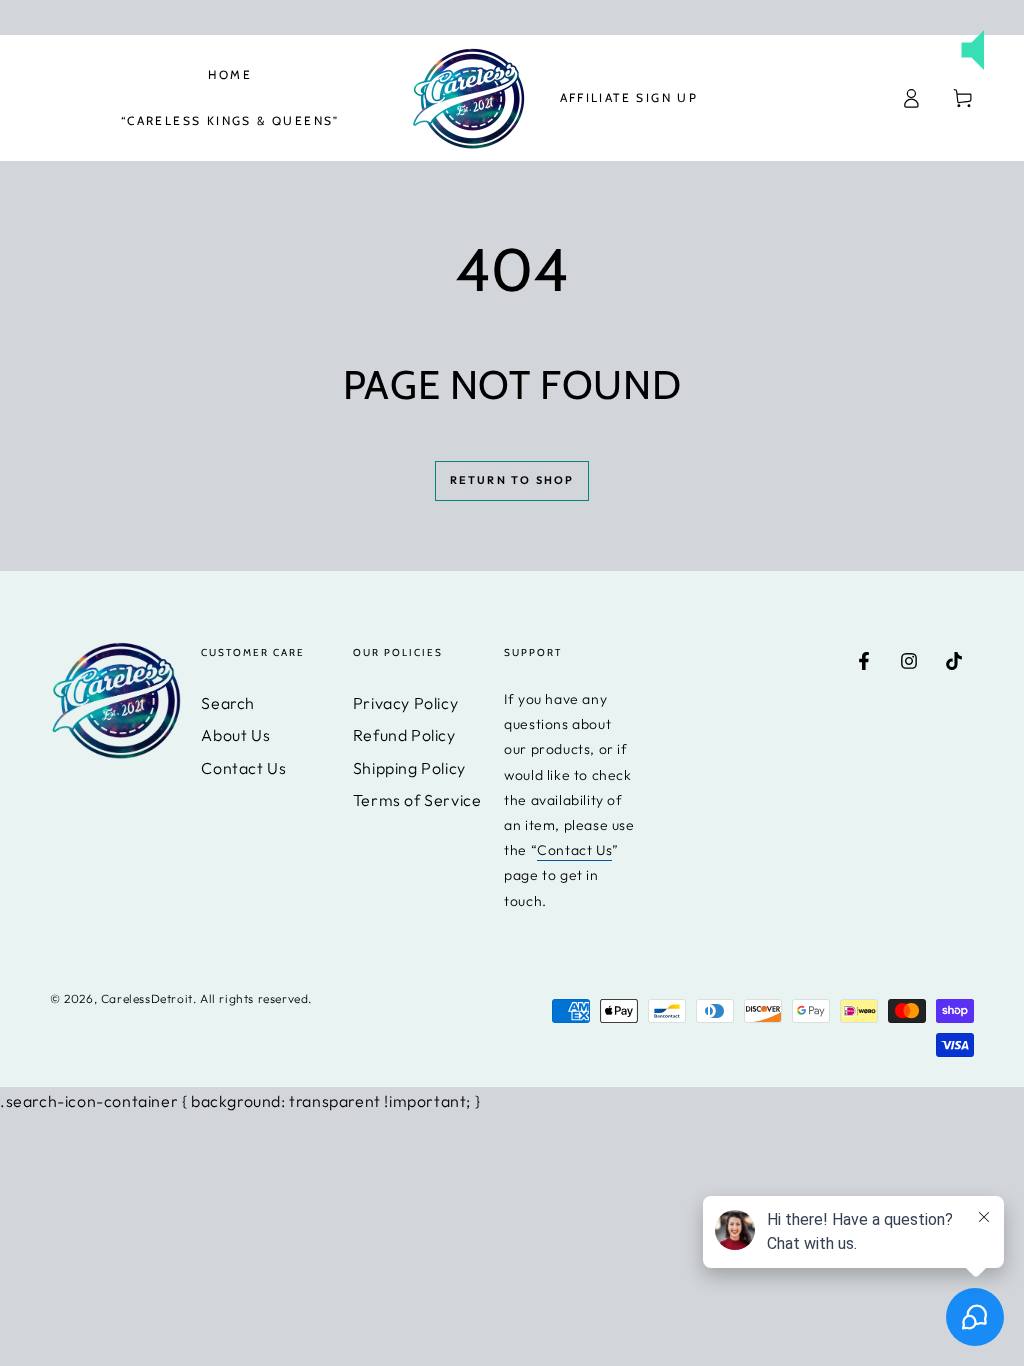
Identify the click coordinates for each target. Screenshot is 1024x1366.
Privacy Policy (405, 703)
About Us (235, 735)
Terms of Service (417, 800)
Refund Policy (404, 735)
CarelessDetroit (147, 998)
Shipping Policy (409, 768)
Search (228, 703)
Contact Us (243, 768)
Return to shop (512, 480)
